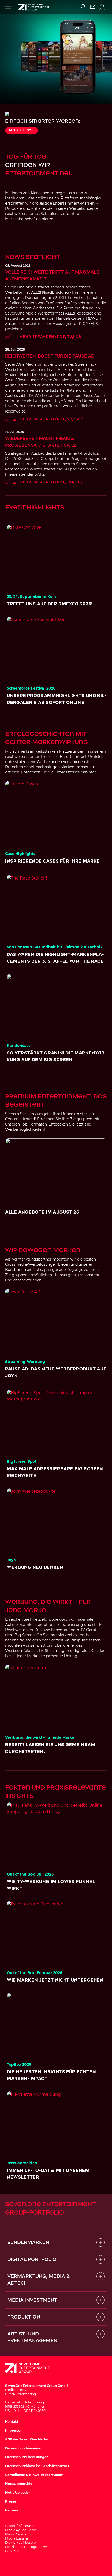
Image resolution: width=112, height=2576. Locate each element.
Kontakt (12, 2422)
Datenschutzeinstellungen (27, 2457)
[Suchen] (83, 7)
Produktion (24, 2317)
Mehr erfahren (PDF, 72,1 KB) (51, 337)
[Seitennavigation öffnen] (8, 6)
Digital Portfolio (32, 2259)
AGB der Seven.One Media (26, 2439)
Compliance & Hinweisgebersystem (34, 2475)
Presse (11, 2501)
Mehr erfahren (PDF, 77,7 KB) (52, 419)
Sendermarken (28, 2242)
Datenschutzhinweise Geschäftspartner (37, 2466)
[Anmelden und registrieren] (102, 7)
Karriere (12, 2510)
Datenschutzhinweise (23, 2448)
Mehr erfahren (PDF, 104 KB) (51, 482)
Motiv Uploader (18, 2492)
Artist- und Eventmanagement (34, 2337)
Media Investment (32, 2300)
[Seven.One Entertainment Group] (33, 2368)
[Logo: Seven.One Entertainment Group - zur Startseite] (34, 7)
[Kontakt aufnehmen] (93, 7)
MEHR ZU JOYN (21, 130)
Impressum (14, 2430)
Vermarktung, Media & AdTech (39, 2280)
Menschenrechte (19, 2484)
